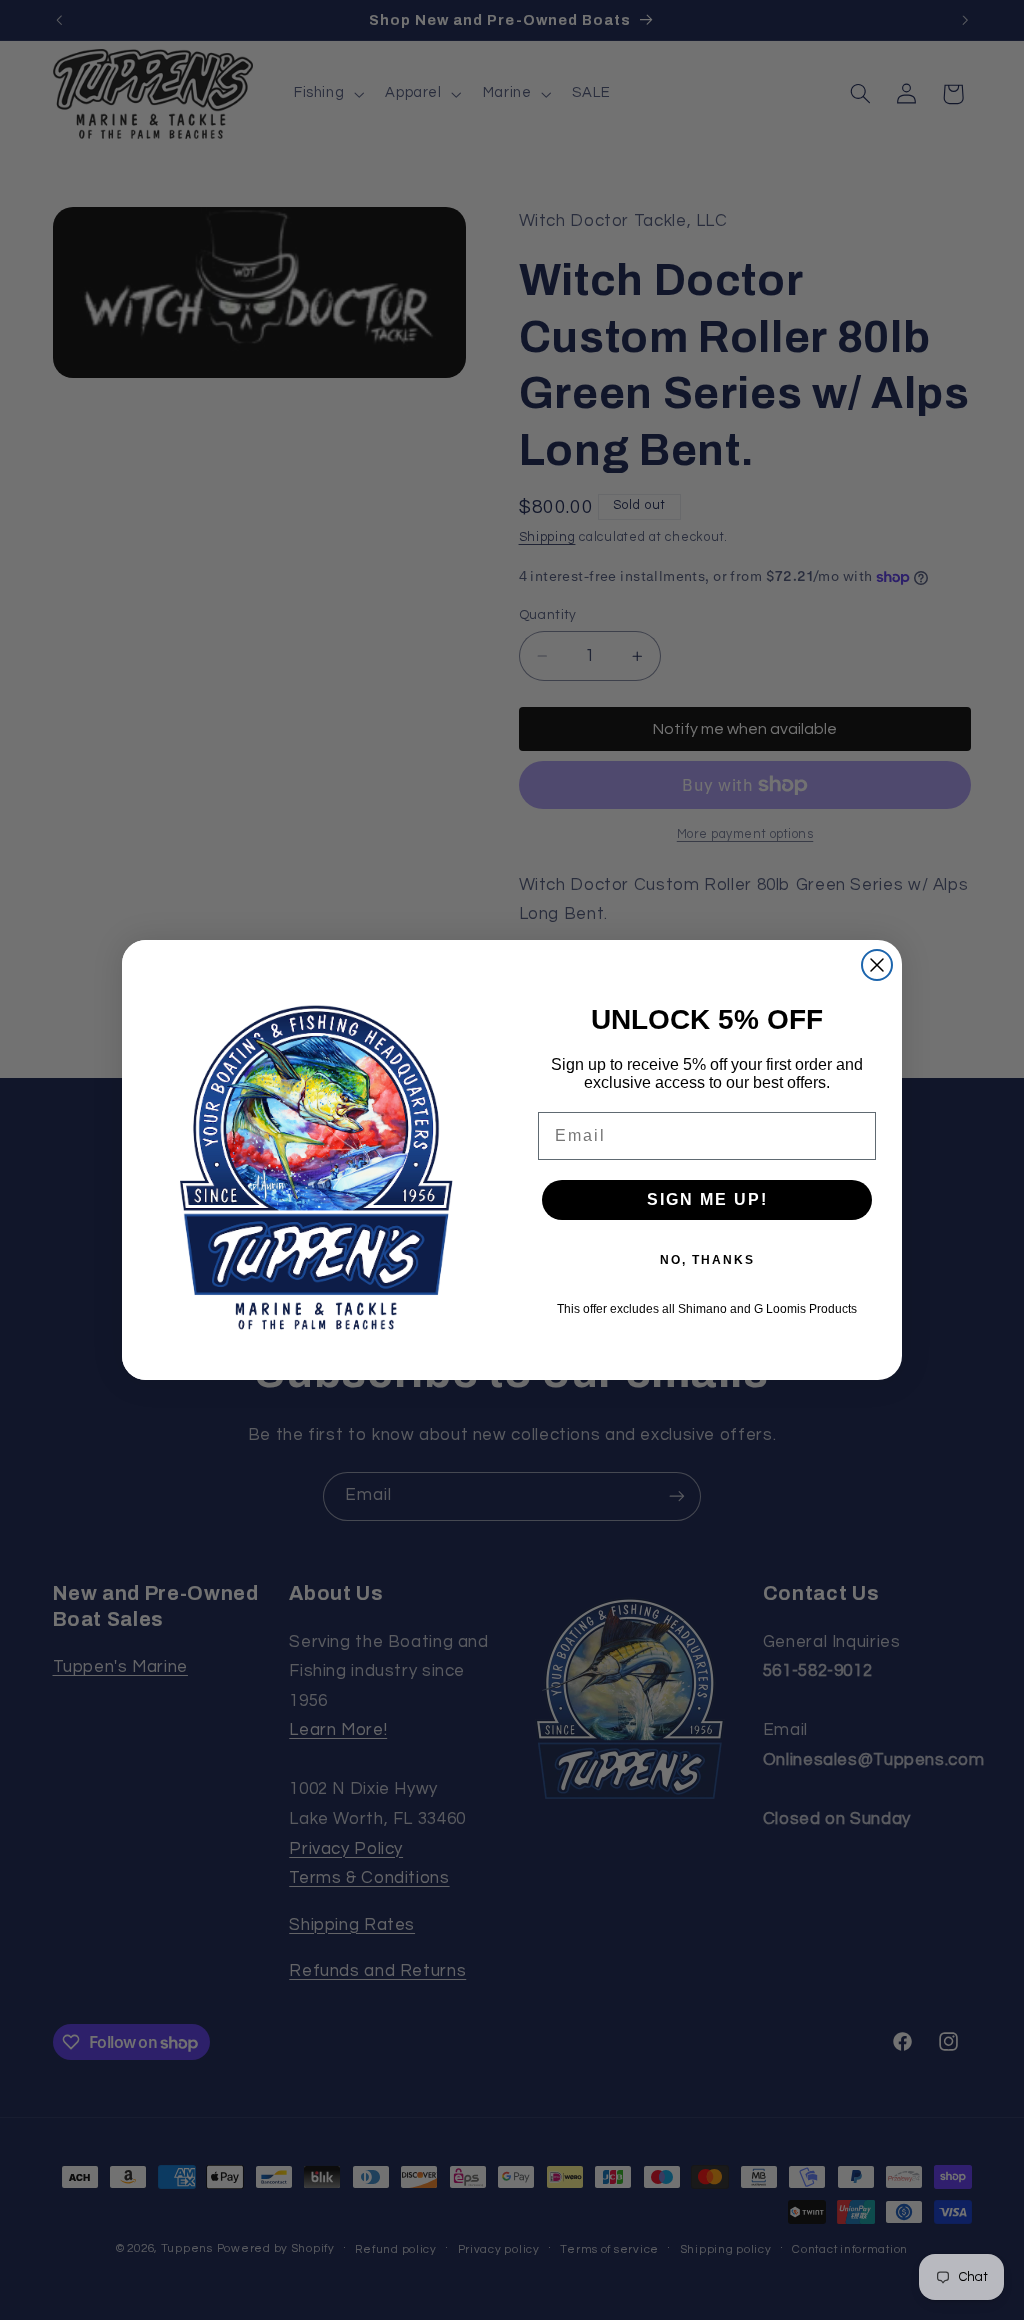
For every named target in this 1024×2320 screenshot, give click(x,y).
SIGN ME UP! (707, 1199)
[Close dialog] (877, 965)
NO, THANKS (707, 1260)
